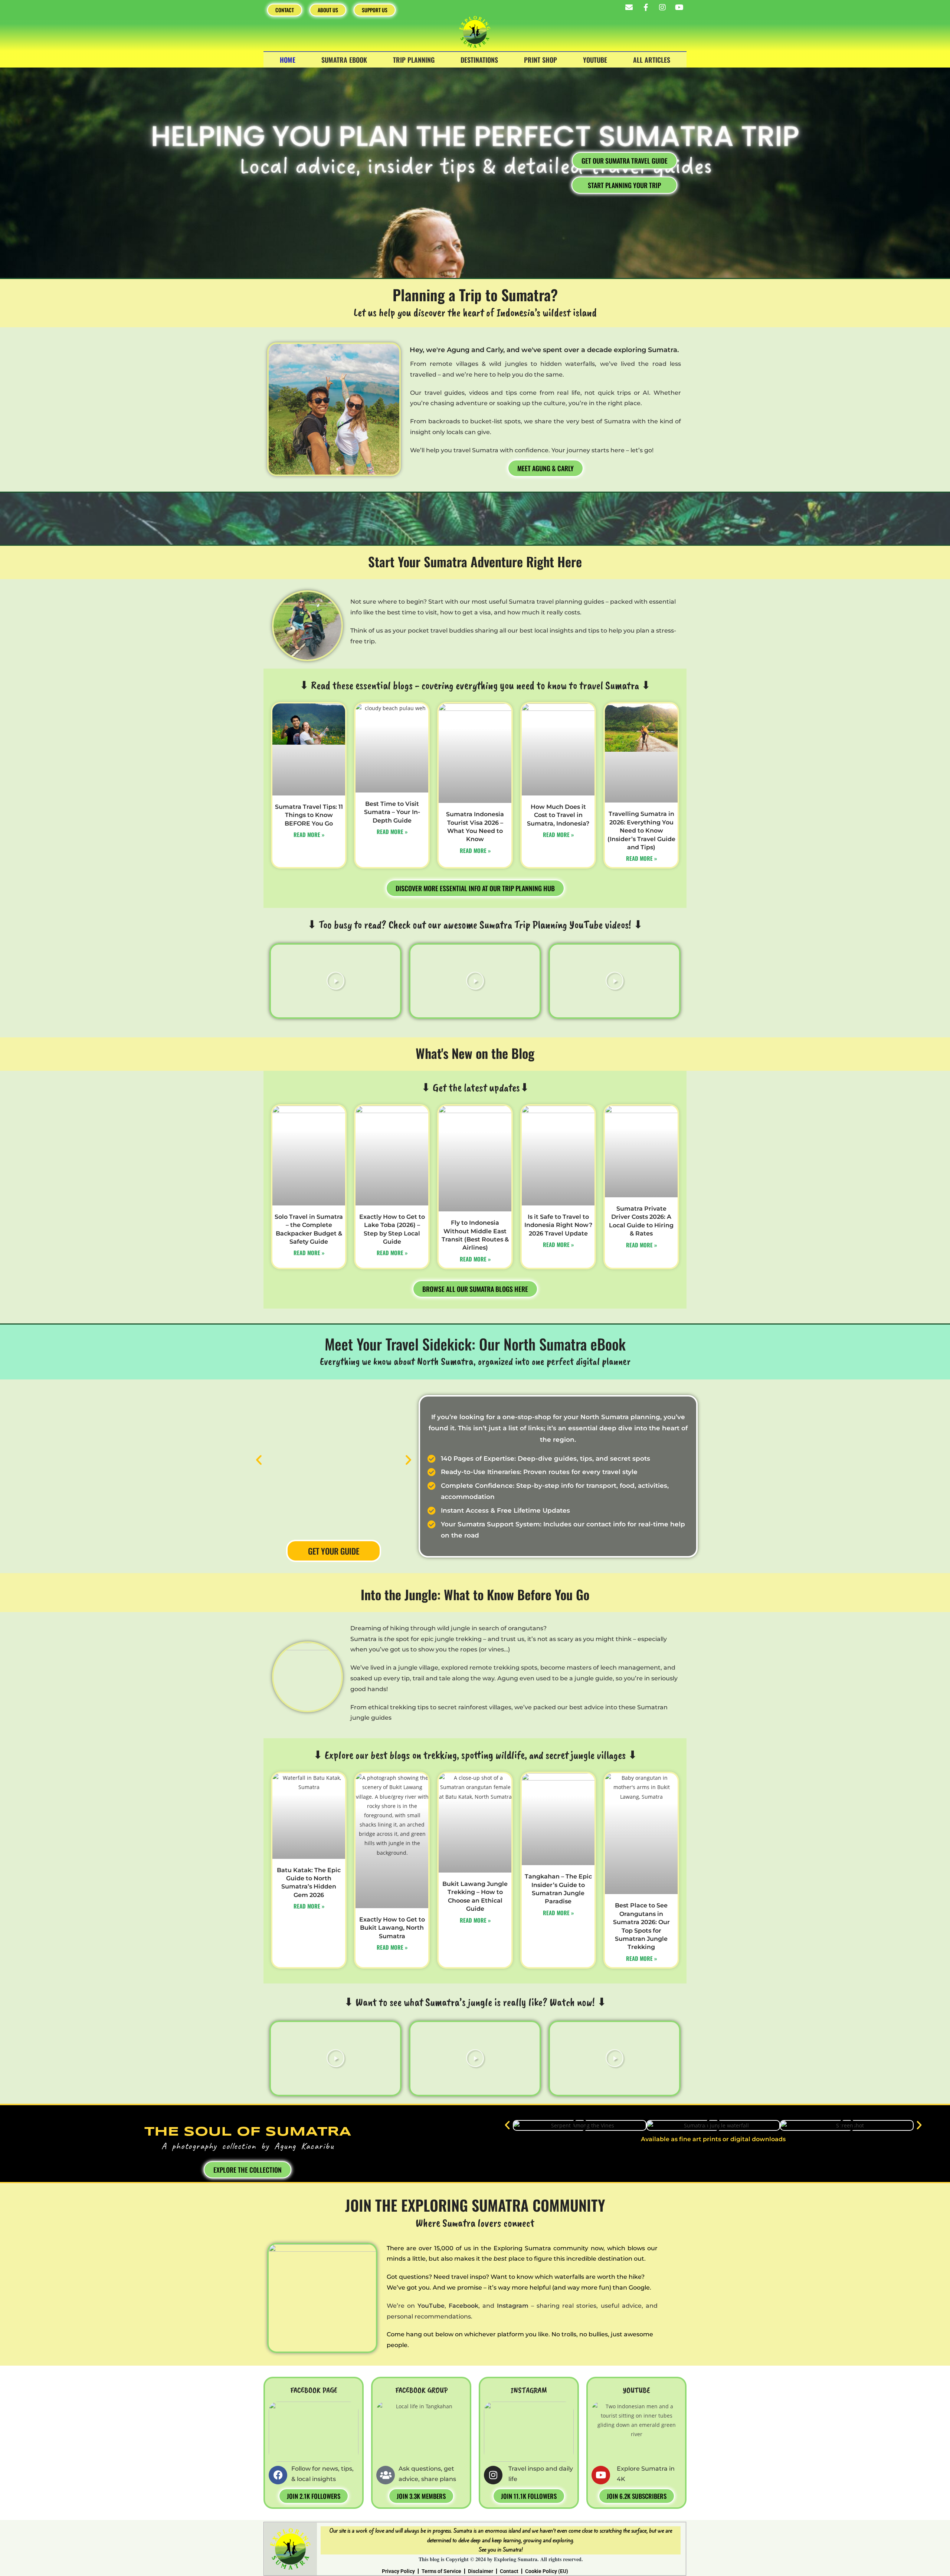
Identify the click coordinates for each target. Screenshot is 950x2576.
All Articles (652, 60)
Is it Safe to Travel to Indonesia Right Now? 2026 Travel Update (558, 1225)
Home (288, 60)
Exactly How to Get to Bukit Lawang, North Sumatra (392, 1928)
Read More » (309, 834)
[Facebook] (278, 2475)
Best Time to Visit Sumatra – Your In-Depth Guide (392, 812)
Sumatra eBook (344, 60)
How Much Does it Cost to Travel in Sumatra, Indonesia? (558, 815)
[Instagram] (662, 7)
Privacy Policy (398, 2571)
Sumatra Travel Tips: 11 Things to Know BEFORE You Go (309, 815)
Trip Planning (414, 60)
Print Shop (540, 60)
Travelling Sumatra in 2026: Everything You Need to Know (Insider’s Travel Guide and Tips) (641, 831)
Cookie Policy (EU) (547, 2571)
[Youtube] (679, 7)
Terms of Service (441, 2571)
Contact (509, 2571)
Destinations (479, 60)
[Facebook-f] (646, 7)
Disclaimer (481, 2571)
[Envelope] (629, 7)
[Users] (386, 2475)
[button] (335, 981)
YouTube (595, 60)
